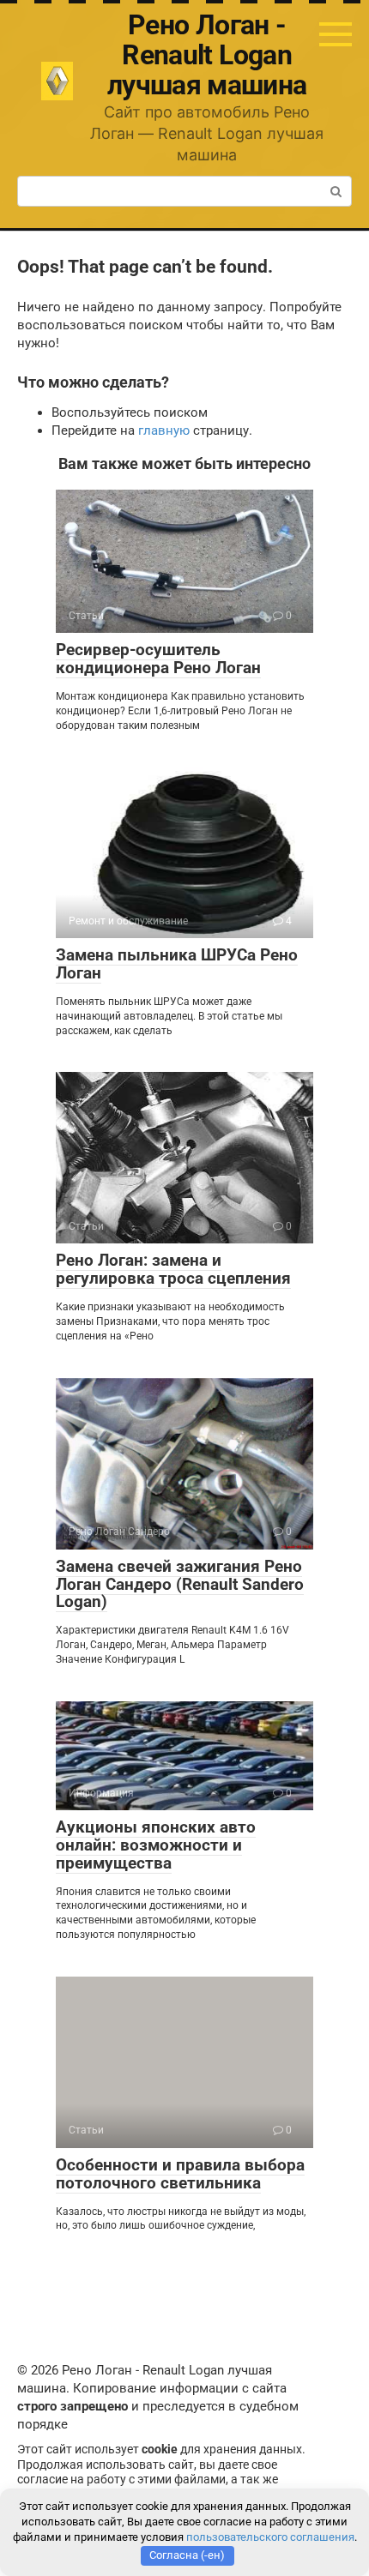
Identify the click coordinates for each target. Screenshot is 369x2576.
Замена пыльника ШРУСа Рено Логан (177, 964)
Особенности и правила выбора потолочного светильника (180, 2174)
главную (164, 430)
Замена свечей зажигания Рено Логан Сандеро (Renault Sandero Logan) (180, 1584)
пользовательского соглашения (270, 2537)
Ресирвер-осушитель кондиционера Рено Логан (158, 659)
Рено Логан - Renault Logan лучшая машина (207, 55)
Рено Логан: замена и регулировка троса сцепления (173, 1269)
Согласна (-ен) (187, 2555)
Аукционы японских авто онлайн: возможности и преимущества (156, 1845)
